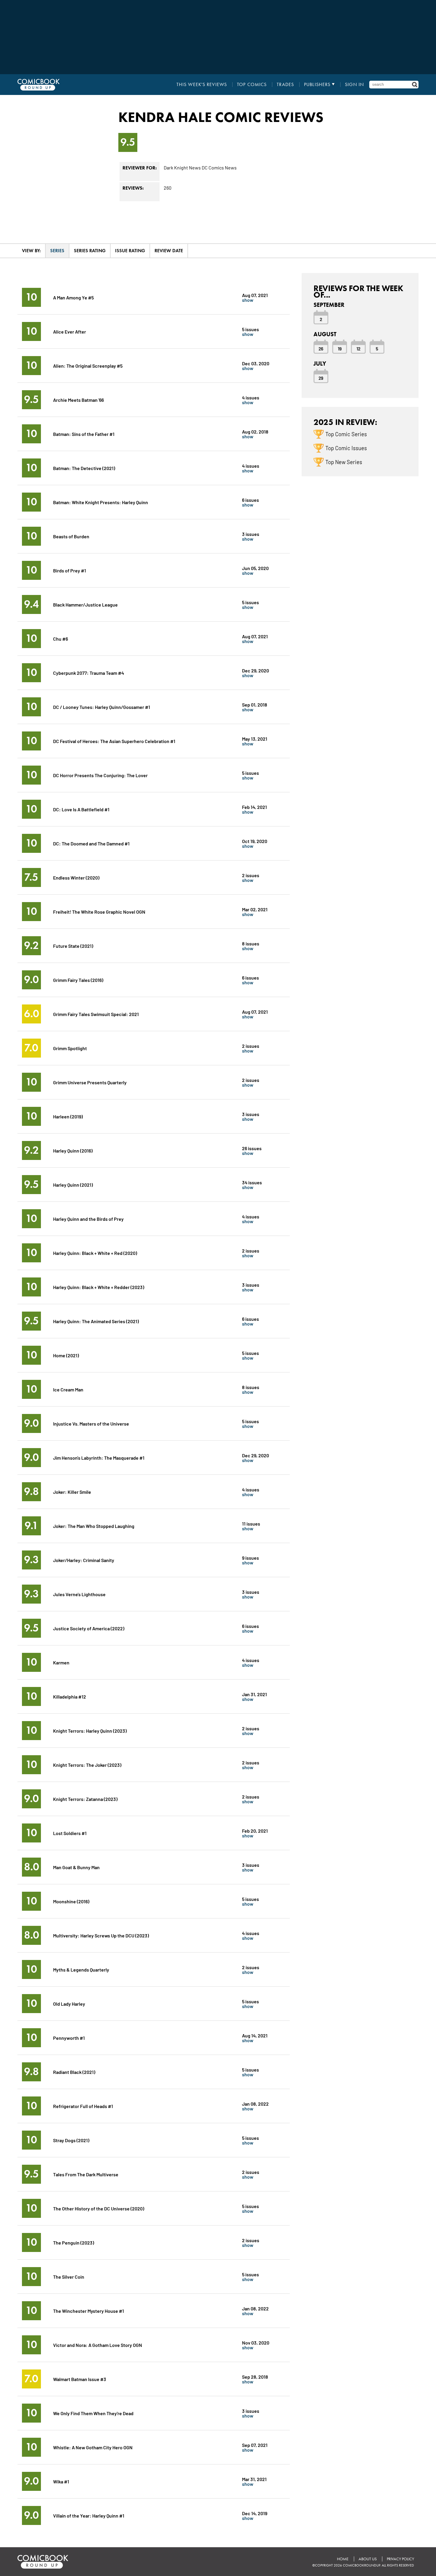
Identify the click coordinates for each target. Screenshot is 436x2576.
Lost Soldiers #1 (70, 1833)
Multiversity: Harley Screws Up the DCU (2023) (101, 1935)
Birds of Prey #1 (70, 570)
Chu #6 (61, 638)
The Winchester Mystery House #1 (89, 2311)
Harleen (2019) (68, 1116)
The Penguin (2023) (74, 2242)
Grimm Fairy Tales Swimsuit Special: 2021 (96, 1014)
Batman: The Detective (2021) (84, 468)
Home (343, 2559)
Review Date (169, 251)
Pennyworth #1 (69, 2038)
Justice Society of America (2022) (89, 1628)
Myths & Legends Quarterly (81, 1969)
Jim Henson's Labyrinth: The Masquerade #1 (99, 1457)
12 (358, 348)
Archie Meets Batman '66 (78, 400)
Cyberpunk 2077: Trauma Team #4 (89, 673)
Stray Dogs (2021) (71, 2140)
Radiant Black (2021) (74, 2072)
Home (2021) (66, 1355)
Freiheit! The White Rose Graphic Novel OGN (99, 911)
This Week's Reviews (202, 85)
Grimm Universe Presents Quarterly (90, 1082)
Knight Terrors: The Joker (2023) (87, 1765)
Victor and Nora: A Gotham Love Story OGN (98, 2345)
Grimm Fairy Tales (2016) (78, 980)
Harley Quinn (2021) (73, 1184)
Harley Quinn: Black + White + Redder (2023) (99, 1287)
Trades (285, 85)
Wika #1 (61, 2481)
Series (57, 251)
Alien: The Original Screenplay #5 (88, 365)
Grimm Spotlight (70, 1048)
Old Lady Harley (69, 2003)
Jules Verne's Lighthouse (79, 1594)
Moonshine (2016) (71, 1901)
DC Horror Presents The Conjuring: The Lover (100, 775)
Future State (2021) (73, 946)
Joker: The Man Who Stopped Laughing (94, 1526)
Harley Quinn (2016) (73, 1150)
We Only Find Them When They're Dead (93, 2413)
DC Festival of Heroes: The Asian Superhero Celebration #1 (114, 741)
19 (340, 348)
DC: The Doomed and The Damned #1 (91, 843)
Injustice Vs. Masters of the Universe (91, 1423)
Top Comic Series (346, 434)
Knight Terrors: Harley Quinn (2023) (90, 1730)
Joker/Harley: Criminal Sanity (84, 1560)
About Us (368, 2559)
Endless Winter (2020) (76, 877)
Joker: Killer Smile (72, 1492)
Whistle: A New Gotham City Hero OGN (93, 2447)
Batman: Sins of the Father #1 (84, 434)
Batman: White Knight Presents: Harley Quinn (101, 502)
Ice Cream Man (68, 1389)
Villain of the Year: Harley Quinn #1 (89, 2515)
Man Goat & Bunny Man (76, 1867)
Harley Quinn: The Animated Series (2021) (96, 1321)
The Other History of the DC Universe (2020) (99, 2208)
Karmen (61, 1662)
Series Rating (90, 251)
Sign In (354, 85)
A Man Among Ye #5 (73, 297)
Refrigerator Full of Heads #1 (83, 2106)
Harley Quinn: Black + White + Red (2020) (95, 1253)
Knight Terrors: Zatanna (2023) (85, 1799)
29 (321, 378)
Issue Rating (130, 251)
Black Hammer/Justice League (85, 604)
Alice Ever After (70, 331)
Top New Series (344, 462)
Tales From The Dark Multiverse (86, 2174)
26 (321, 348)
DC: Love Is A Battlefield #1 (81, 809)
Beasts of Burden (71, 536)
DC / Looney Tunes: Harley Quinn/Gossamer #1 (102, 707)
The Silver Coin (69, 2276)
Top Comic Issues (346, 448)
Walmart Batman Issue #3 (80, 2379)
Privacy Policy (400, 2559)
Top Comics (252, 85)
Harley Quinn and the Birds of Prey (88, 1219)
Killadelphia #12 (70, 1696)
